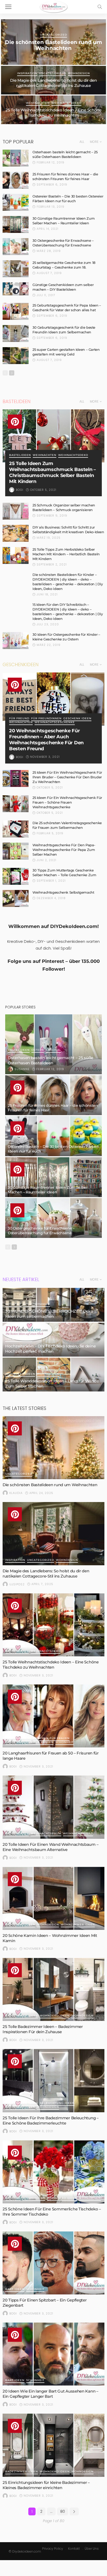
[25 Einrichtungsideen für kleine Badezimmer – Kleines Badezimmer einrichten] (53, 2445)
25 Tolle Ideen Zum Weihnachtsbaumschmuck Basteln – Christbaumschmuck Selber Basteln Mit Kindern (52, 472)
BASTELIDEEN (20, 455)
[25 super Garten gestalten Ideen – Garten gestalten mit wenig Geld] (16, 356)
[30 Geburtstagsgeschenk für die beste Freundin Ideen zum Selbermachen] (16, 333)
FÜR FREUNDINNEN (46, 719)
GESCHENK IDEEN (77, 719)
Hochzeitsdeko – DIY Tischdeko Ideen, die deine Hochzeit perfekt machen (50, 1349)
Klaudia (16, 1493)
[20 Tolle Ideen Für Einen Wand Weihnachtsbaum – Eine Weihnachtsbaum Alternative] (53, 1807)
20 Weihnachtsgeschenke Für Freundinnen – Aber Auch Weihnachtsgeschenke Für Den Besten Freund (46, 740)
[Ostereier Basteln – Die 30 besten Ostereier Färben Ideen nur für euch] (16, 202)
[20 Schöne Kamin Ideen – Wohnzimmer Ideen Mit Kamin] (53, 1898)
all (82, 142)
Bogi (20, 490)
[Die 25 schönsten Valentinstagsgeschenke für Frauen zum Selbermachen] (16, 829)
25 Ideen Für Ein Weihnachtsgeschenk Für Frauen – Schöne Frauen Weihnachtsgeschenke (67, 802)
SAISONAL (53, 1050)
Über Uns (92, 2549)
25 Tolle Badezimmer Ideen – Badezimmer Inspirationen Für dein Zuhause (43, 2029)
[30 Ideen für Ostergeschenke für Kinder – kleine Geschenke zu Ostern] (16, 641)
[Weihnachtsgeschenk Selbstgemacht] (16, 898)
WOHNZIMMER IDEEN (78, 1925)
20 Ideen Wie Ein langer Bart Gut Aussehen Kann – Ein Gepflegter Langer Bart (51, 2394)
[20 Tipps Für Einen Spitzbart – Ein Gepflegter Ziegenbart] (53, 2263)
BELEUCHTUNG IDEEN (57, 2103)
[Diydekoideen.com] (53, 6)
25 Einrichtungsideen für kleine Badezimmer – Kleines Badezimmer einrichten (46, 2485)
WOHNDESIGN (79, 74)
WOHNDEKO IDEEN (20, 1374)
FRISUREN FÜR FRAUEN (51, 1738)
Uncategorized (53, 35)
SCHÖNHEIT (64, 1742)
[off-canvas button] (8, 7)
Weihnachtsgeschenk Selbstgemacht (63, 892)
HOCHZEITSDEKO (36, 1304)
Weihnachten (38, 103)
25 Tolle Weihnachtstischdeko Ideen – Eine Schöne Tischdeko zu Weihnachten (53, 113)
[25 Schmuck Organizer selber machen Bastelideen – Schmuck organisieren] (16, 511)
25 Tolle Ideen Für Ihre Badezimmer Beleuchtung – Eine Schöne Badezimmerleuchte (51, 2120)
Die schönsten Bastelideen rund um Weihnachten (53, 45)
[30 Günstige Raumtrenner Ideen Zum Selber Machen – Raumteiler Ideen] (16, 224)
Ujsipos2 (17, 1584)
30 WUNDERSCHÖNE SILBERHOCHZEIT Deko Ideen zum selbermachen (49, 1314)
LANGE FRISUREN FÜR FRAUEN (29, 1742)
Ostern (38, 1050)
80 (63, 2511)
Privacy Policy (53, 2549)
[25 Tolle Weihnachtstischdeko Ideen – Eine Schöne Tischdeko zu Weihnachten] (53, 1625)
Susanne (22, 1069)
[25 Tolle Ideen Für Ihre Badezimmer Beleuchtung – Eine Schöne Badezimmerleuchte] (53, 2081)
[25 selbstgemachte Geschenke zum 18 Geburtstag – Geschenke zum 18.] (16, 269)
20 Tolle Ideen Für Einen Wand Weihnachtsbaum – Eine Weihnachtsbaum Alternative (51, 1847)
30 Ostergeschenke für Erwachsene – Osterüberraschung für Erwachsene (41, 1231)
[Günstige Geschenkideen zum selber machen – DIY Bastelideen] (16, 289)
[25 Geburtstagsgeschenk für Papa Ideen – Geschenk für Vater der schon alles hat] (16, 311)
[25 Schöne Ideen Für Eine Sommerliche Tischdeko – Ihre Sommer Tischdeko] (53, 2172)
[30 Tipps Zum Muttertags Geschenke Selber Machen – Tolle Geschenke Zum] (16, 876)
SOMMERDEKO (34, 2198)
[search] (100, 7)
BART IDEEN (15, 2289)
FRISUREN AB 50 (18, 1738)
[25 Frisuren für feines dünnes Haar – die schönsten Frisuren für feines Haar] (16, 180)
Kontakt (74, 2549)
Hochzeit (13, 1304)
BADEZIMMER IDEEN (22, 2016)
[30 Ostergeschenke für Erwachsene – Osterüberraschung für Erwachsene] (16, 247)
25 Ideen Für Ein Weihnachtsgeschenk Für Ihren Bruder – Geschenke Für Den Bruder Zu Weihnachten (67, 777)
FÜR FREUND (19, 719)
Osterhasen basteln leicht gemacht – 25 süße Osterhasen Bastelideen (51, 1060)
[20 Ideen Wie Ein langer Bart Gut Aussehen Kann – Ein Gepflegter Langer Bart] (53, 2354)
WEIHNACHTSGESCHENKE (55, 723)
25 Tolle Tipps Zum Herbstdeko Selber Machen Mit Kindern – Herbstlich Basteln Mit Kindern (66, 554)
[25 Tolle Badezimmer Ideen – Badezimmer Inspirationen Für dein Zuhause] (53, 1989)
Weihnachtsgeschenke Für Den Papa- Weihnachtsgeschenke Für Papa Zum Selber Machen (64, 850)
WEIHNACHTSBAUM (46, 1834)
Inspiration (27, 74)
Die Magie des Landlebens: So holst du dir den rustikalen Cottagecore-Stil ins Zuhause (53, 83)
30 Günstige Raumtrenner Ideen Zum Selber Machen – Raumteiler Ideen (48, 1190)
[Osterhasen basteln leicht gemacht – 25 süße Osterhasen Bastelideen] (16, 158)
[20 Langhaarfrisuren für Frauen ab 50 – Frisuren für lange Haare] (53, 1716)
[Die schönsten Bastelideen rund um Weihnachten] (53, 1448)
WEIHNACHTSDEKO (66, 103)
